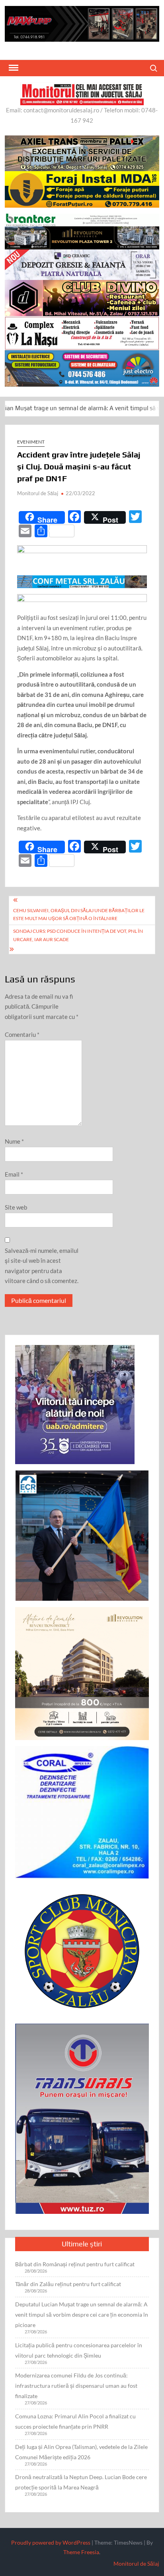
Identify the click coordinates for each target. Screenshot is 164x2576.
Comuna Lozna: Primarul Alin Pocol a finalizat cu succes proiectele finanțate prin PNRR (75, 2421)
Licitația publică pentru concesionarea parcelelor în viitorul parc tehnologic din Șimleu (79, 2350)
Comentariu (22, 1034)
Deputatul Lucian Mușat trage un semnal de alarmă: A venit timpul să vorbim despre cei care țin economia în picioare (82, 2315)
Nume (14, 1141)
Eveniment (31, 442)
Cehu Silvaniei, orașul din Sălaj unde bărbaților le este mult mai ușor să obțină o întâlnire (79, 914)
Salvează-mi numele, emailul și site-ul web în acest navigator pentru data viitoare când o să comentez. (42, 1266)
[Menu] (13, 68)
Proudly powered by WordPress (51, 2542)
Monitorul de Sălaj (38, 493)
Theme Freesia (81, 2552)
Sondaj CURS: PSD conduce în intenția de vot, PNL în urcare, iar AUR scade (78, 935)
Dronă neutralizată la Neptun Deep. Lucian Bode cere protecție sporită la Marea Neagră (81, 2482)
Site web (16, 1207)
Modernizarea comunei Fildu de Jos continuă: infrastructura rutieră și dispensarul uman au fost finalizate (76, 2386)
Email (14, 1174)
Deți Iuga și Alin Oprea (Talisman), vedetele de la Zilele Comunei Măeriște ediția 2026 (81, 2452)
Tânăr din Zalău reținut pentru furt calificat (68, 2284)
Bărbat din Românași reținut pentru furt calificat (75, 2264)
